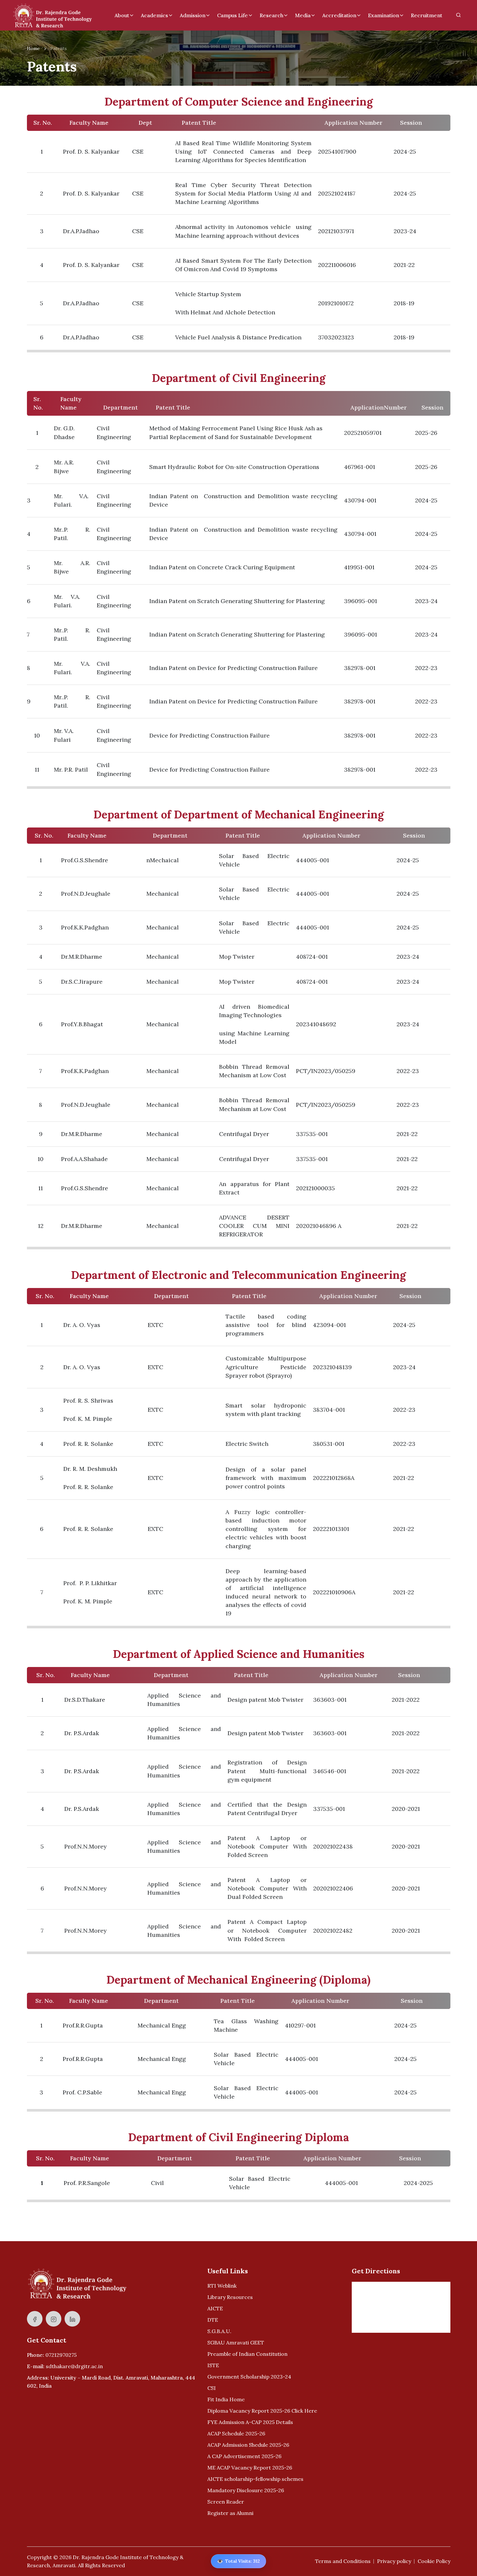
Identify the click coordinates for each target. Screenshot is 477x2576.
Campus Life (232, 15)
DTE (213, 2320)
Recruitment (427, 15)
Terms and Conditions (343, 2561)
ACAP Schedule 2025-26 (236, 2433)
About (122, 15)
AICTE (215, 2308)
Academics (154, 15)
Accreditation (339, 15)
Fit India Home (226, 2399)
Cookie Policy (434, 2561)
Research (271, 15)
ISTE (213, 2365)
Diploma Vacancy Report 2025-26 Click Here (262, 2411)
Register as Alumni (230, 2513)
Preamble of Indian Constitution (247, 2354)
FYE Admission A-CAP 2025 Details (250, 2422)
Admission (193, 15)
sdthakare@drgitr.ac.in (74, 2366)
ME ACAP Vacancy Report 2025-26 (250, 2468)
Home (33, 48)
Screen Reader (226, 2502)
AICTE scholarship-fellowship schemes (255, 2479)
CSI (212, 2388)
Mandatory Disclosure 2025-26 (246, 2490)
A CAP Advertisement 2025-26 (244, 2456)
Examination (384, 15)
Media (303, 15)
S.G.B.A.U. (219, 2331)
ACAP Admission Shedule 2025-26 (248, 2445)
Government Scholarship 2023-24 (249, 2377)
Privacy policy (394, 2561)
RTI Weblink (222, 2286)
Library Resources (230, 2297)
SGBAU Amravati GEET (236, 2342)
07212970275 (61, 2355)
